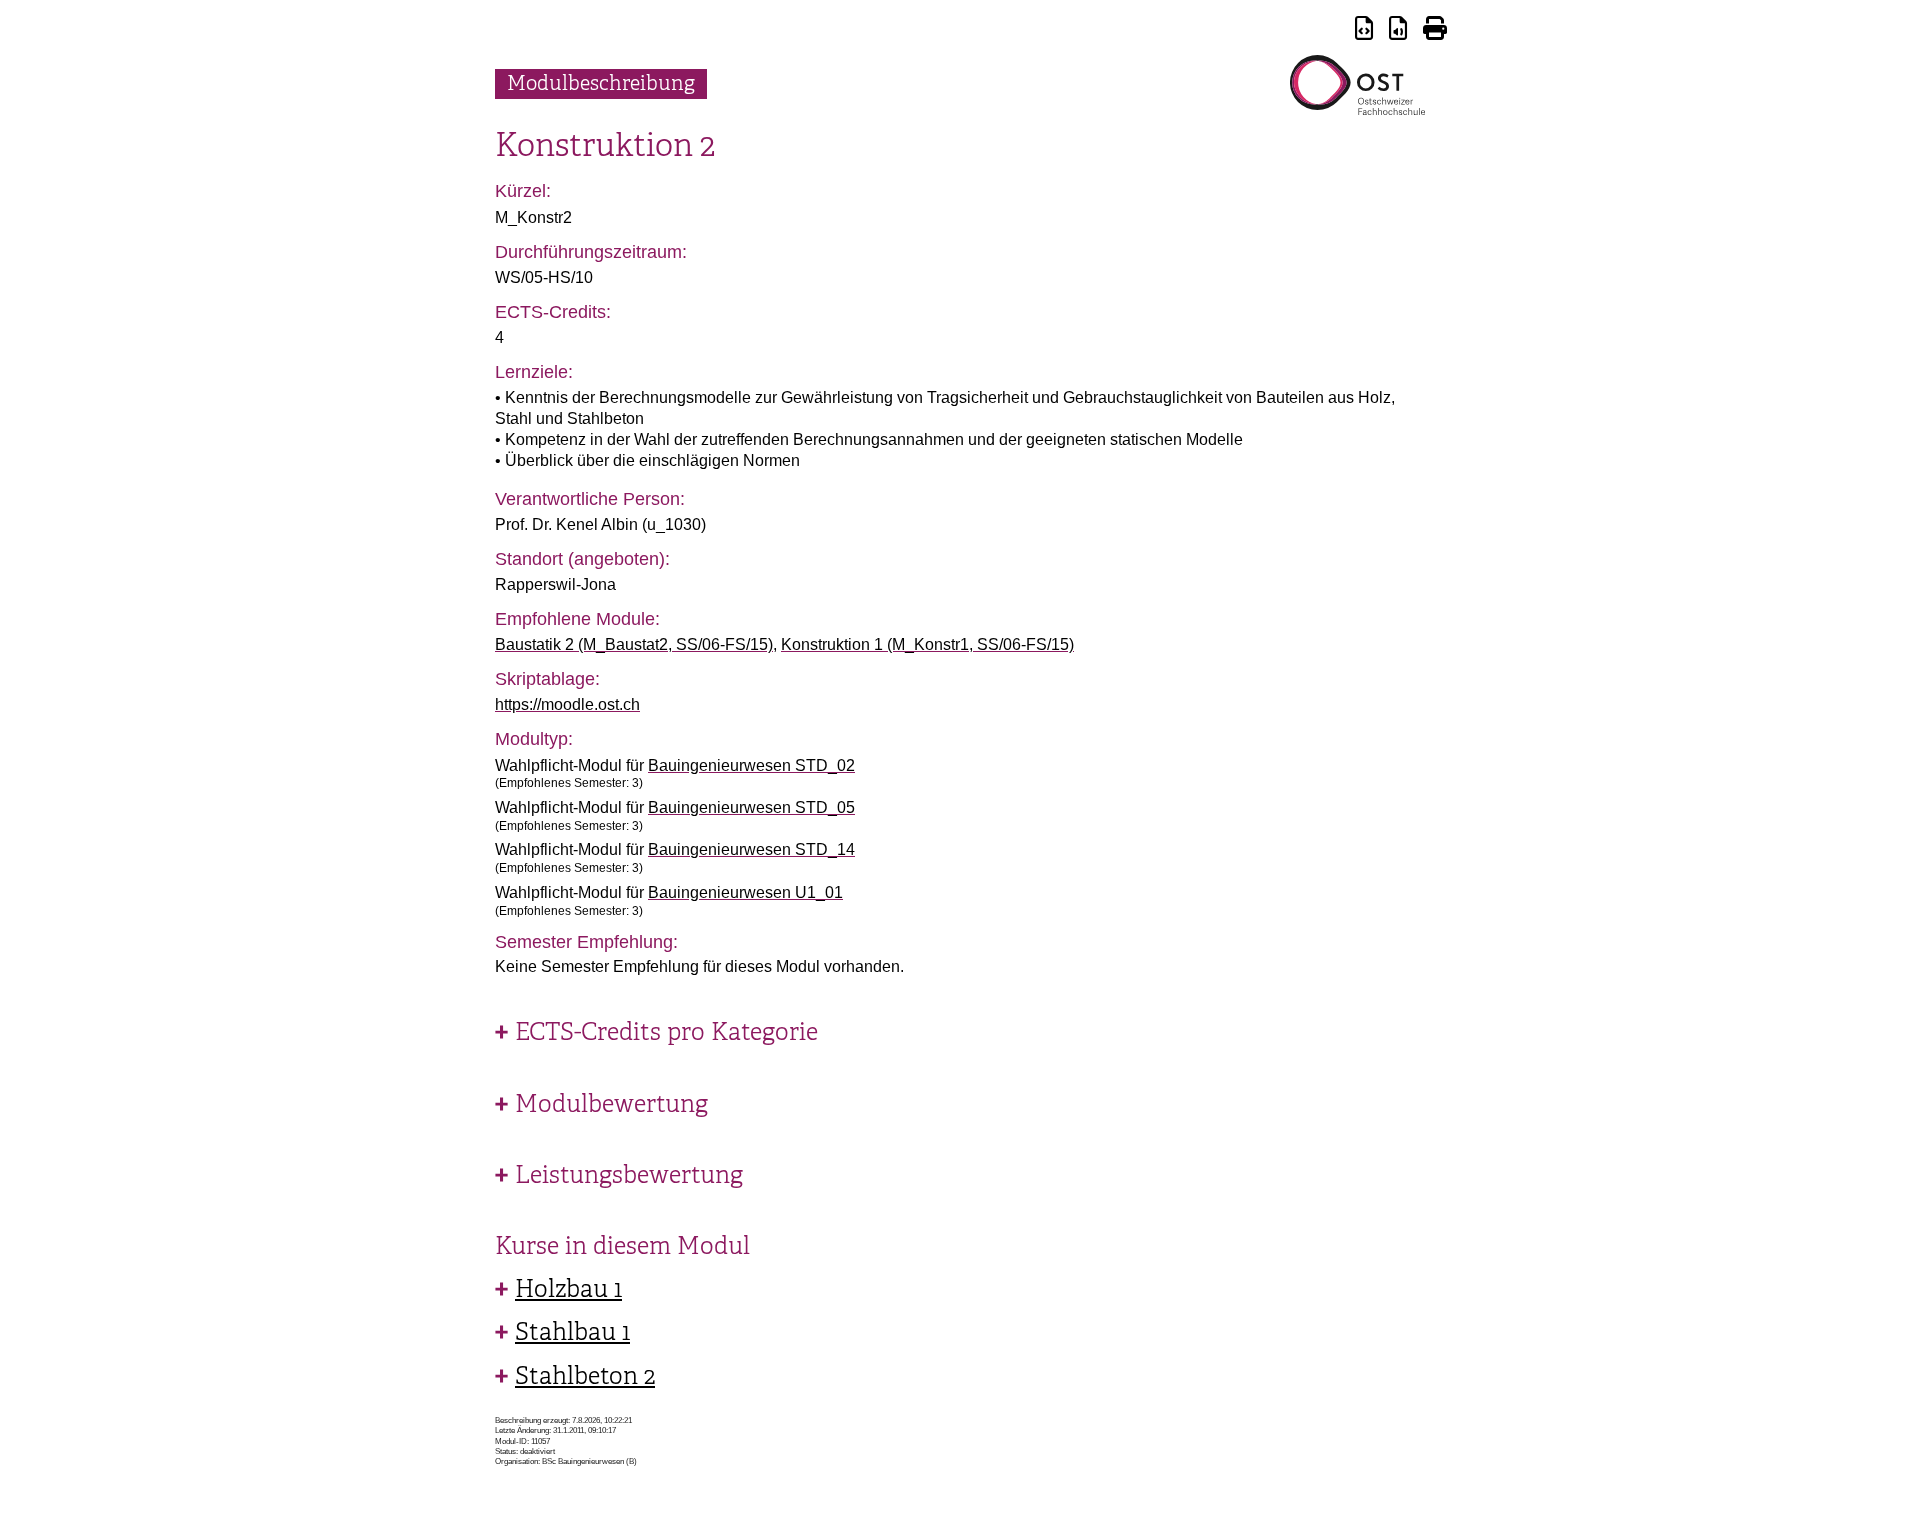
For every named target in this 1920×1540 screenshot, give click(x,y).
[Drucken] (1435, 31)
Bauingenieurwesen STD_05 (751, 807)
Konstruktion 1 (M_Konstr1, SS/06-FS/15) (927, 644)
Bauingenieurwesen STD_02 (751, 765)
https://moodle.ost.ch (567, 704)
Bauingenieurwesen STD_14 (751, 849)
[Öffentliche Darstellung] (1398, 31)
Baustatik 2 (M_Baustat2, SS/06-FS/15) (634, 644)
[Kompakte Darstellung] (1364, 31)
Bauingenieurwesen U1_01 (745, 892)
